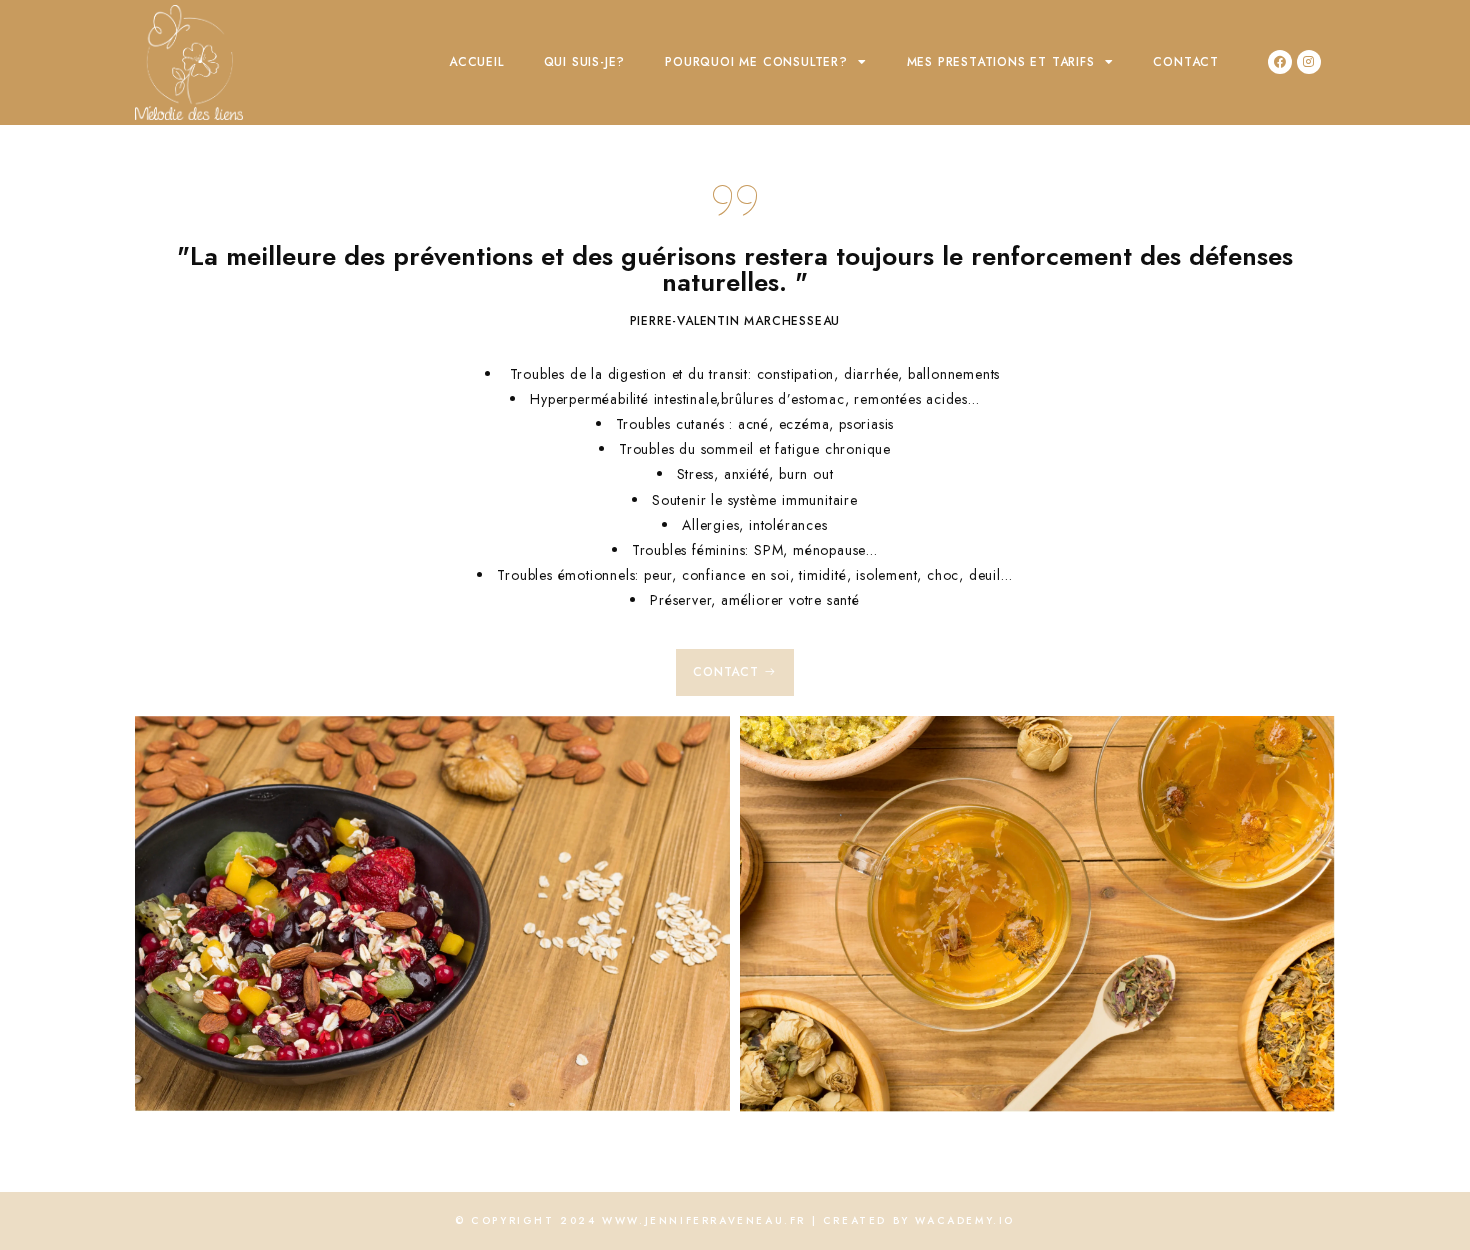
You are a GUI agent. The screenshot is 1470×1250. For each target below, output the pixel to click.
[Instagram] (1309, 62)
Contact (1186, 62)
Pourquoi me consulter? (756, 62)
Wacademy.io (965, 1220)
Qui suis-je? (585, 62)
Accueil (476, 62)
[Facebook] (1280, 62)
